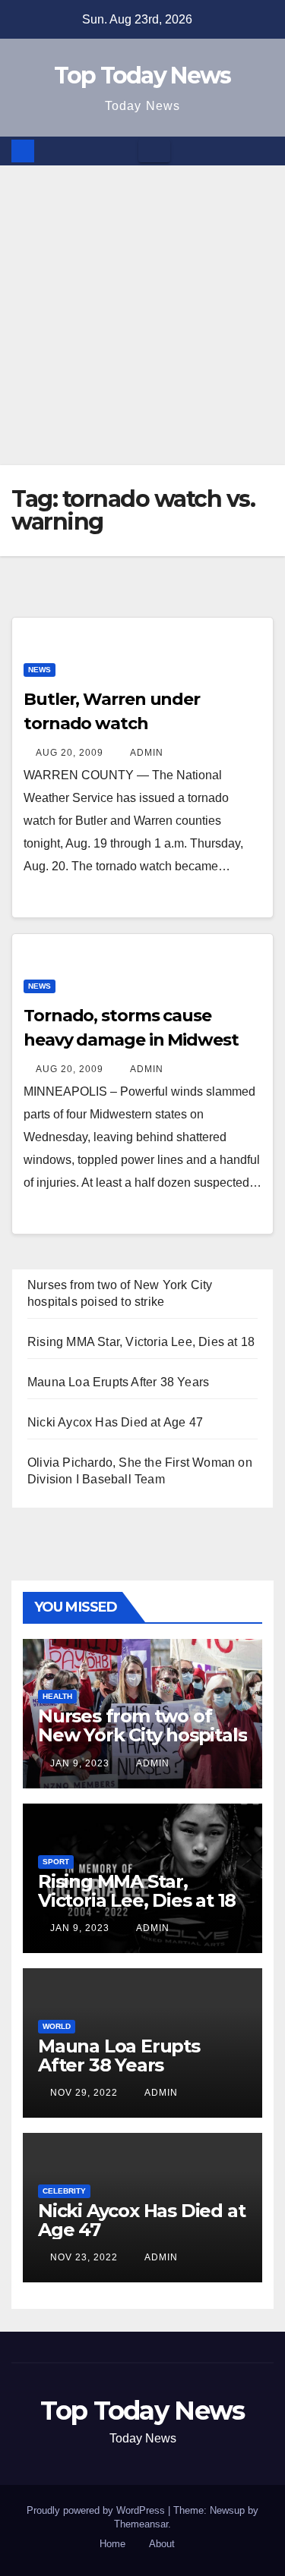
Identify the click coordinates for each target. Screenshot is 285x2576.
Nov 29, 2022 (84, 2093)
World (57, 2026)
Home (112, 2544)
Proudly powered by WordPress (97, 2510)
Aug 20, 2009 (70, 753)
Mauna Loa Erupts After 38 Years (118, 1382)
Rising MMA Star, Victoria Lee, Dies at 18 (141, 1342)
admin (146, 753)
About (162, 2544)
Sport (56, 1862)
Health (57, 1696)
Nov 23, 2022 (84, 2257)
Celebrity (64, 2191)
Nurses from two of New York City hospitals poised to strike (142, 1735)
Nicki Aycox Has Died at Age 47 (115, 1422)
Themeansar (141, 2524)
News (40, 670)
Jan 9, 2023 (80, 1763)
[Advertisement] (142, 315)
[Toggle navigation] (154, 151)
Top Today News (142, 75)
